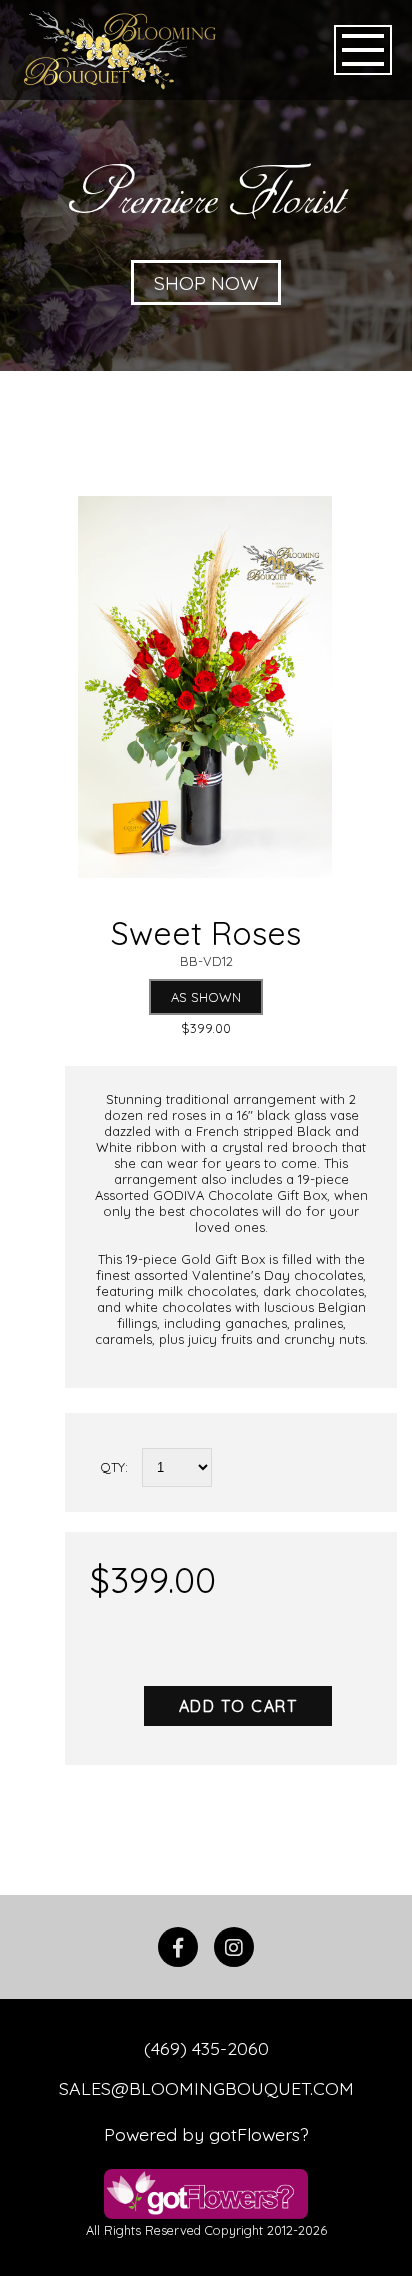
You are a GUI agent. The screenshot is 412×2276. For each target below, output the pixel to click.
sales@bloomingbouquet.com (206, 2088)
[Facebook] (178, 1947)
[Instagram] (234, 1947)
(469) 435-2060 (206, 2048)
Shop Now (206, 282)
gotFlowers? (259, 2134)
